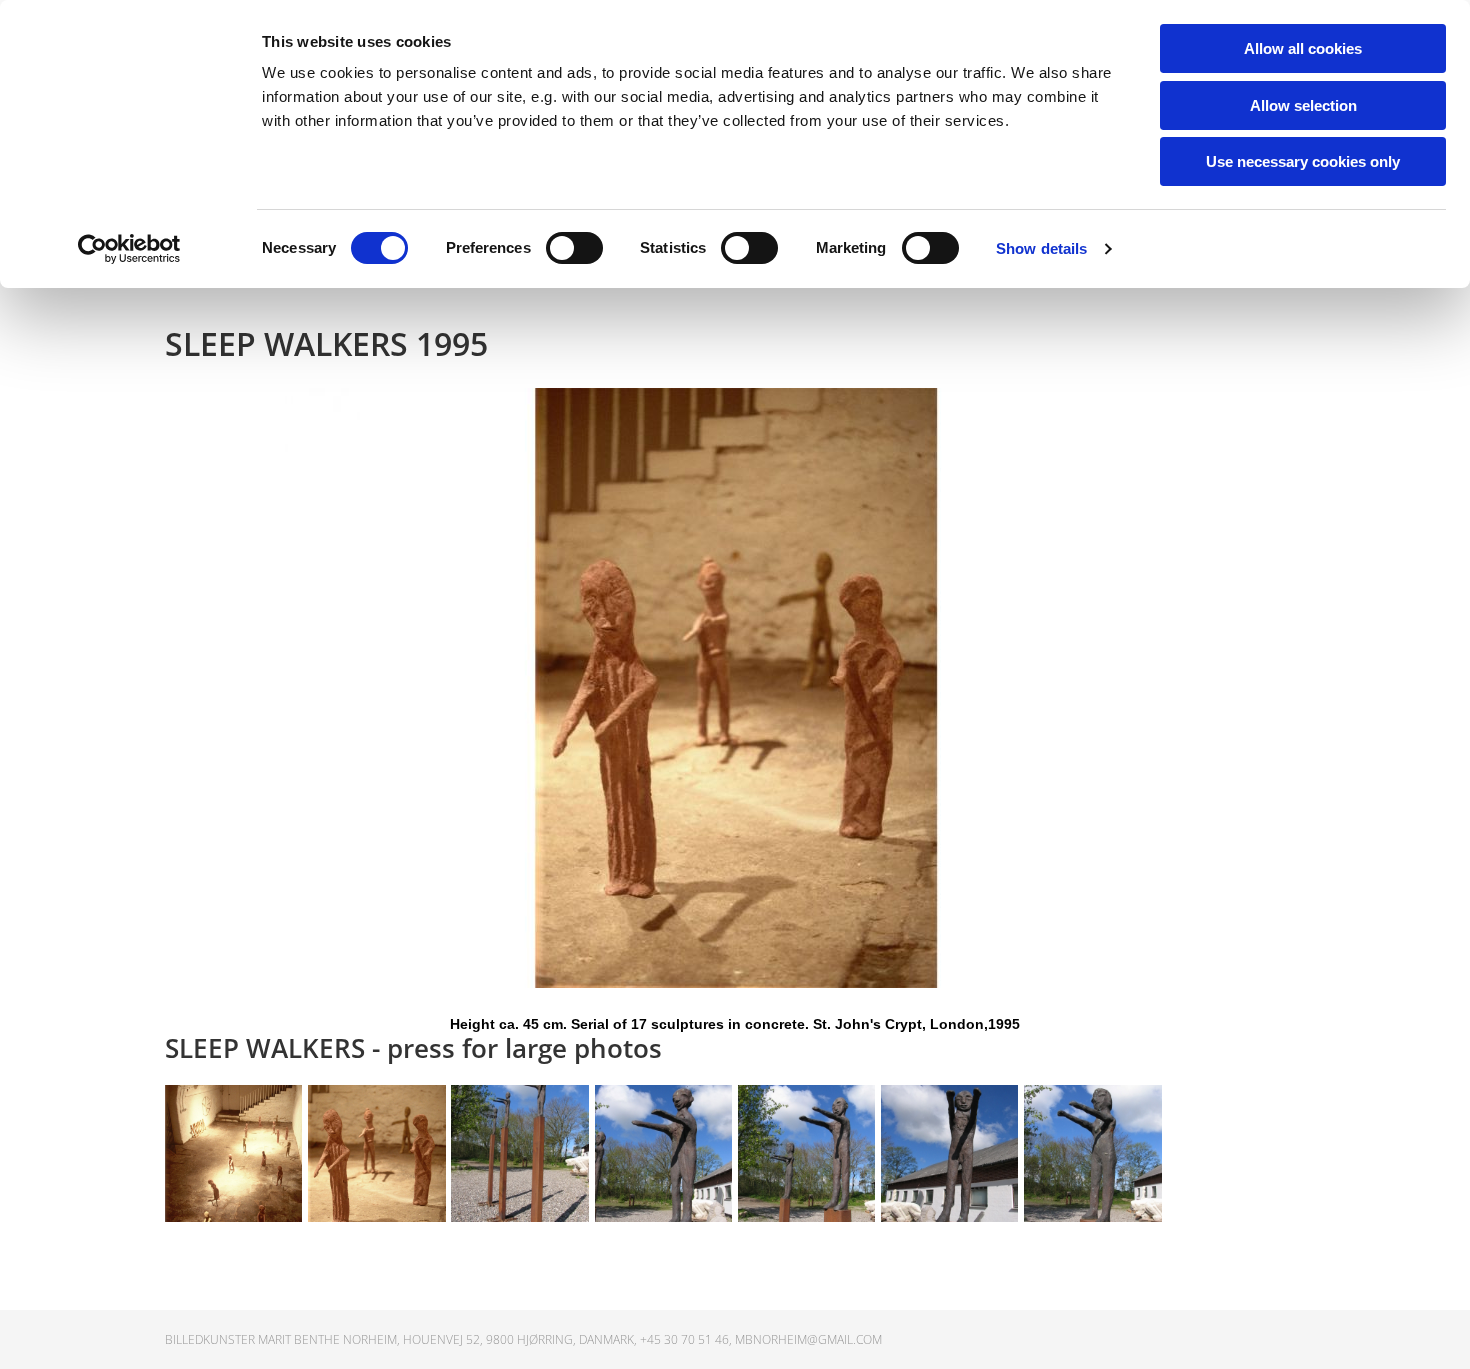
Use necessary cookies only (1303, 161)
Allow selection (1303, 105)
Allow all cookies (1303, 48)
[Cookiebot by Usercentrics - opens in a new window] (129, 249)
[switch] (574, 248)
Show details (1041, 248)
